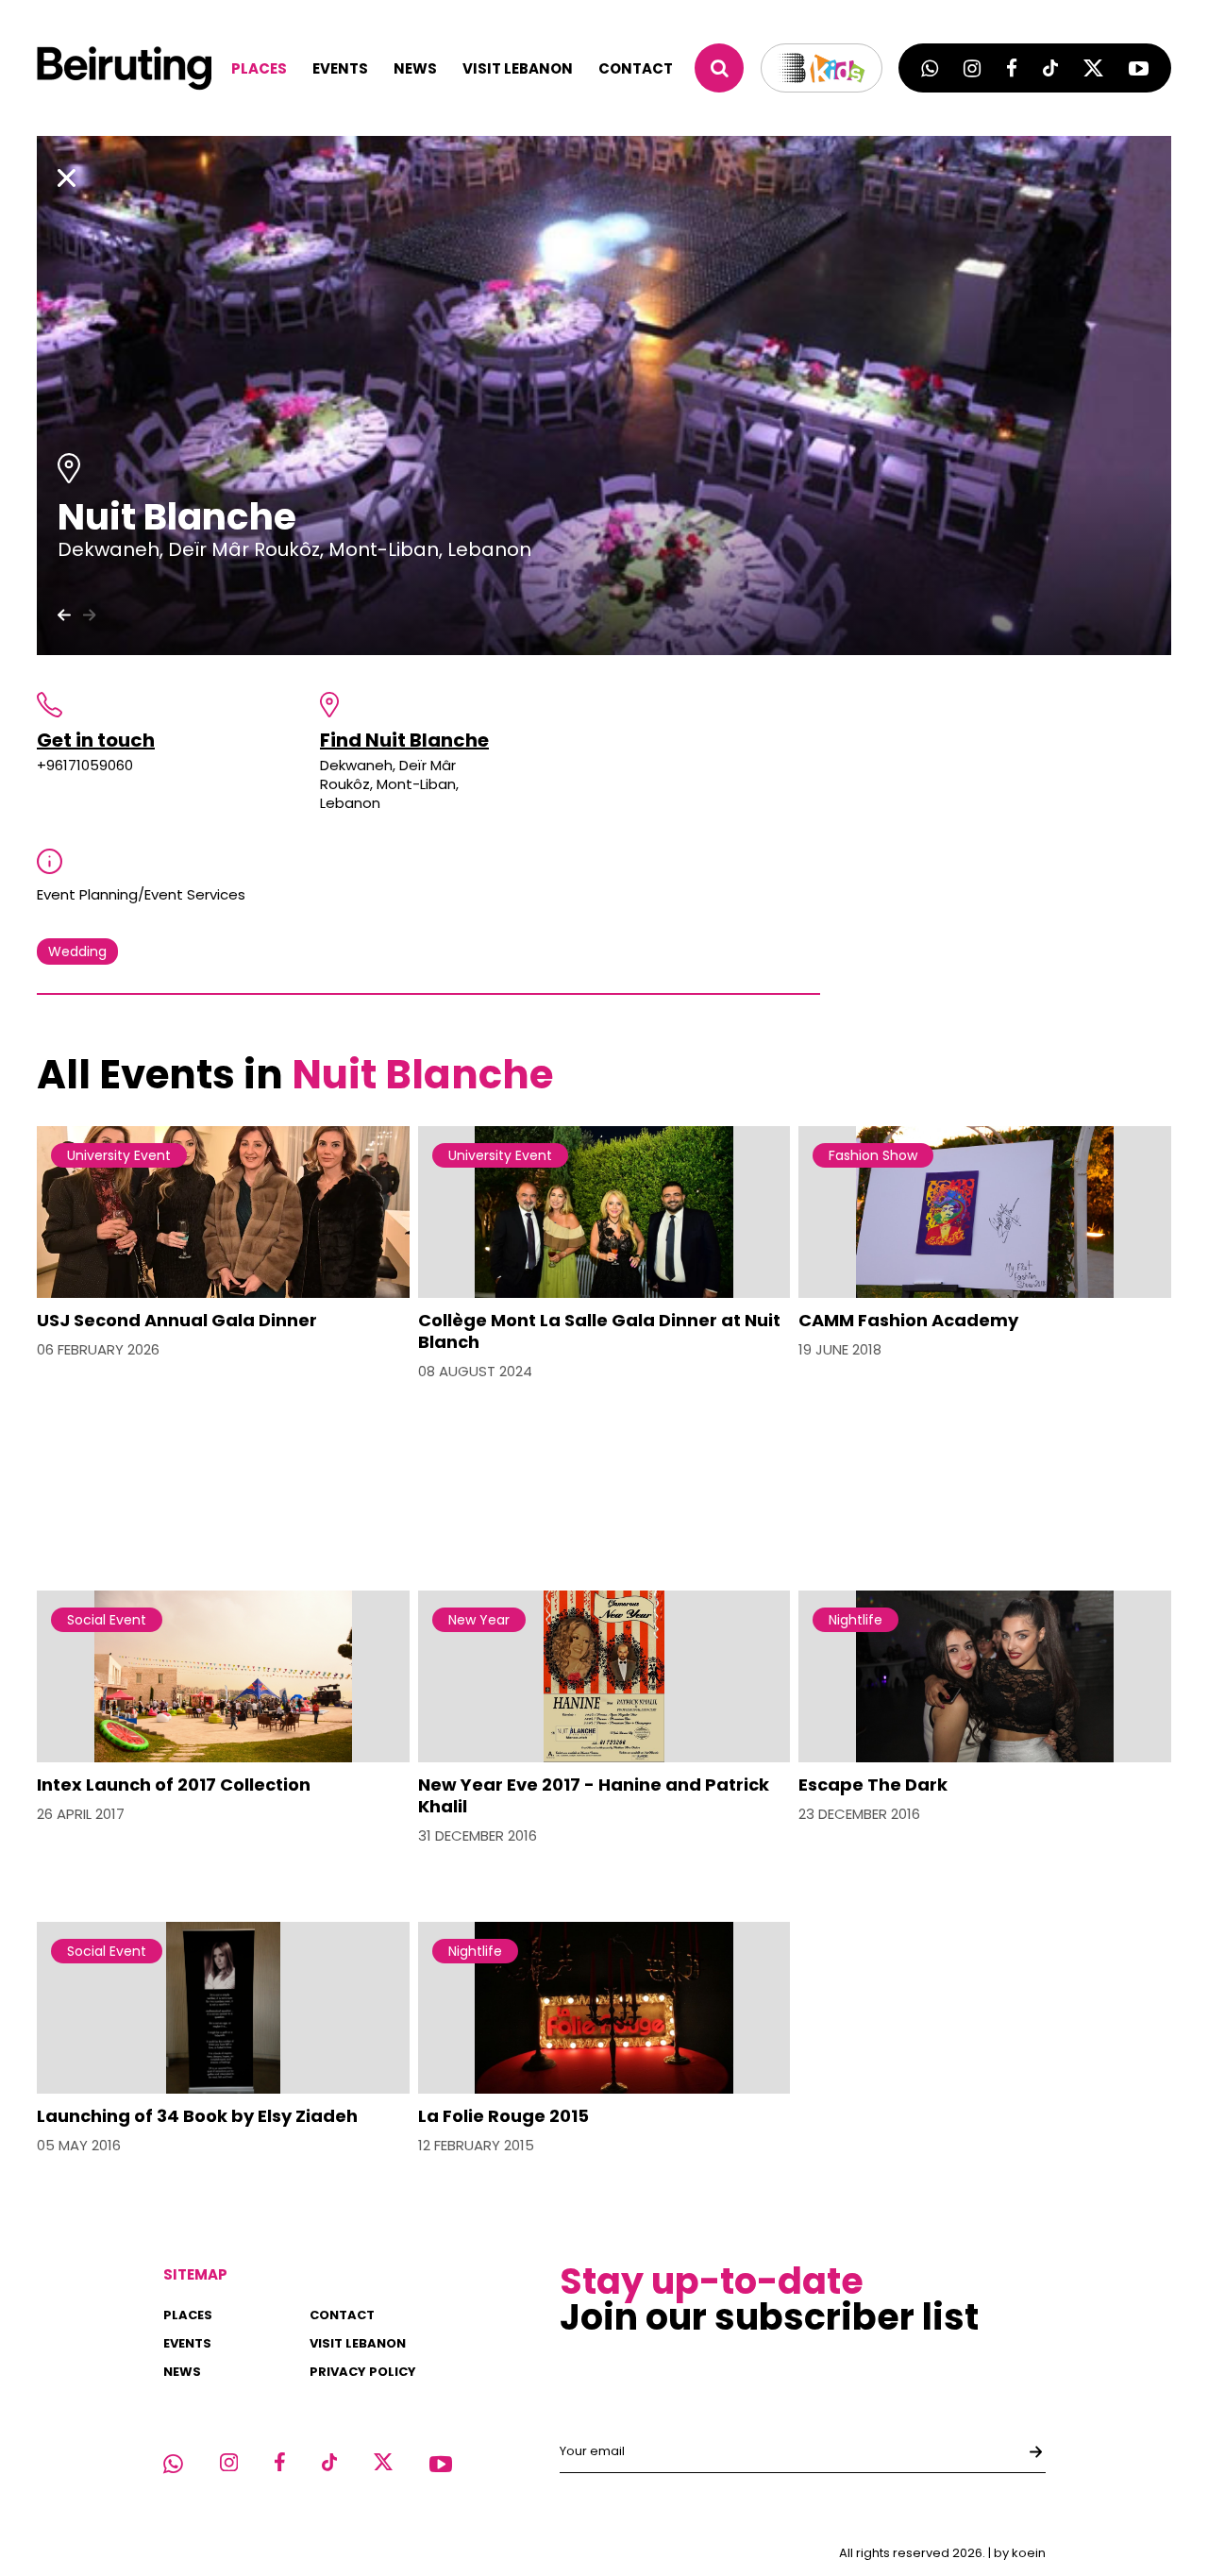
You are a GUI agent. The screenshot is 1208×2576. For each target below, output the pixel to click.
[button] (90, 615)
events (340, 68)
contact (636, 68)
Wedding (77, 951)
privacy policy (363, 2372)
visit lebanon (518, 68)
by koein (1020, 2553)
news (415, 68)
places (259, 68)
